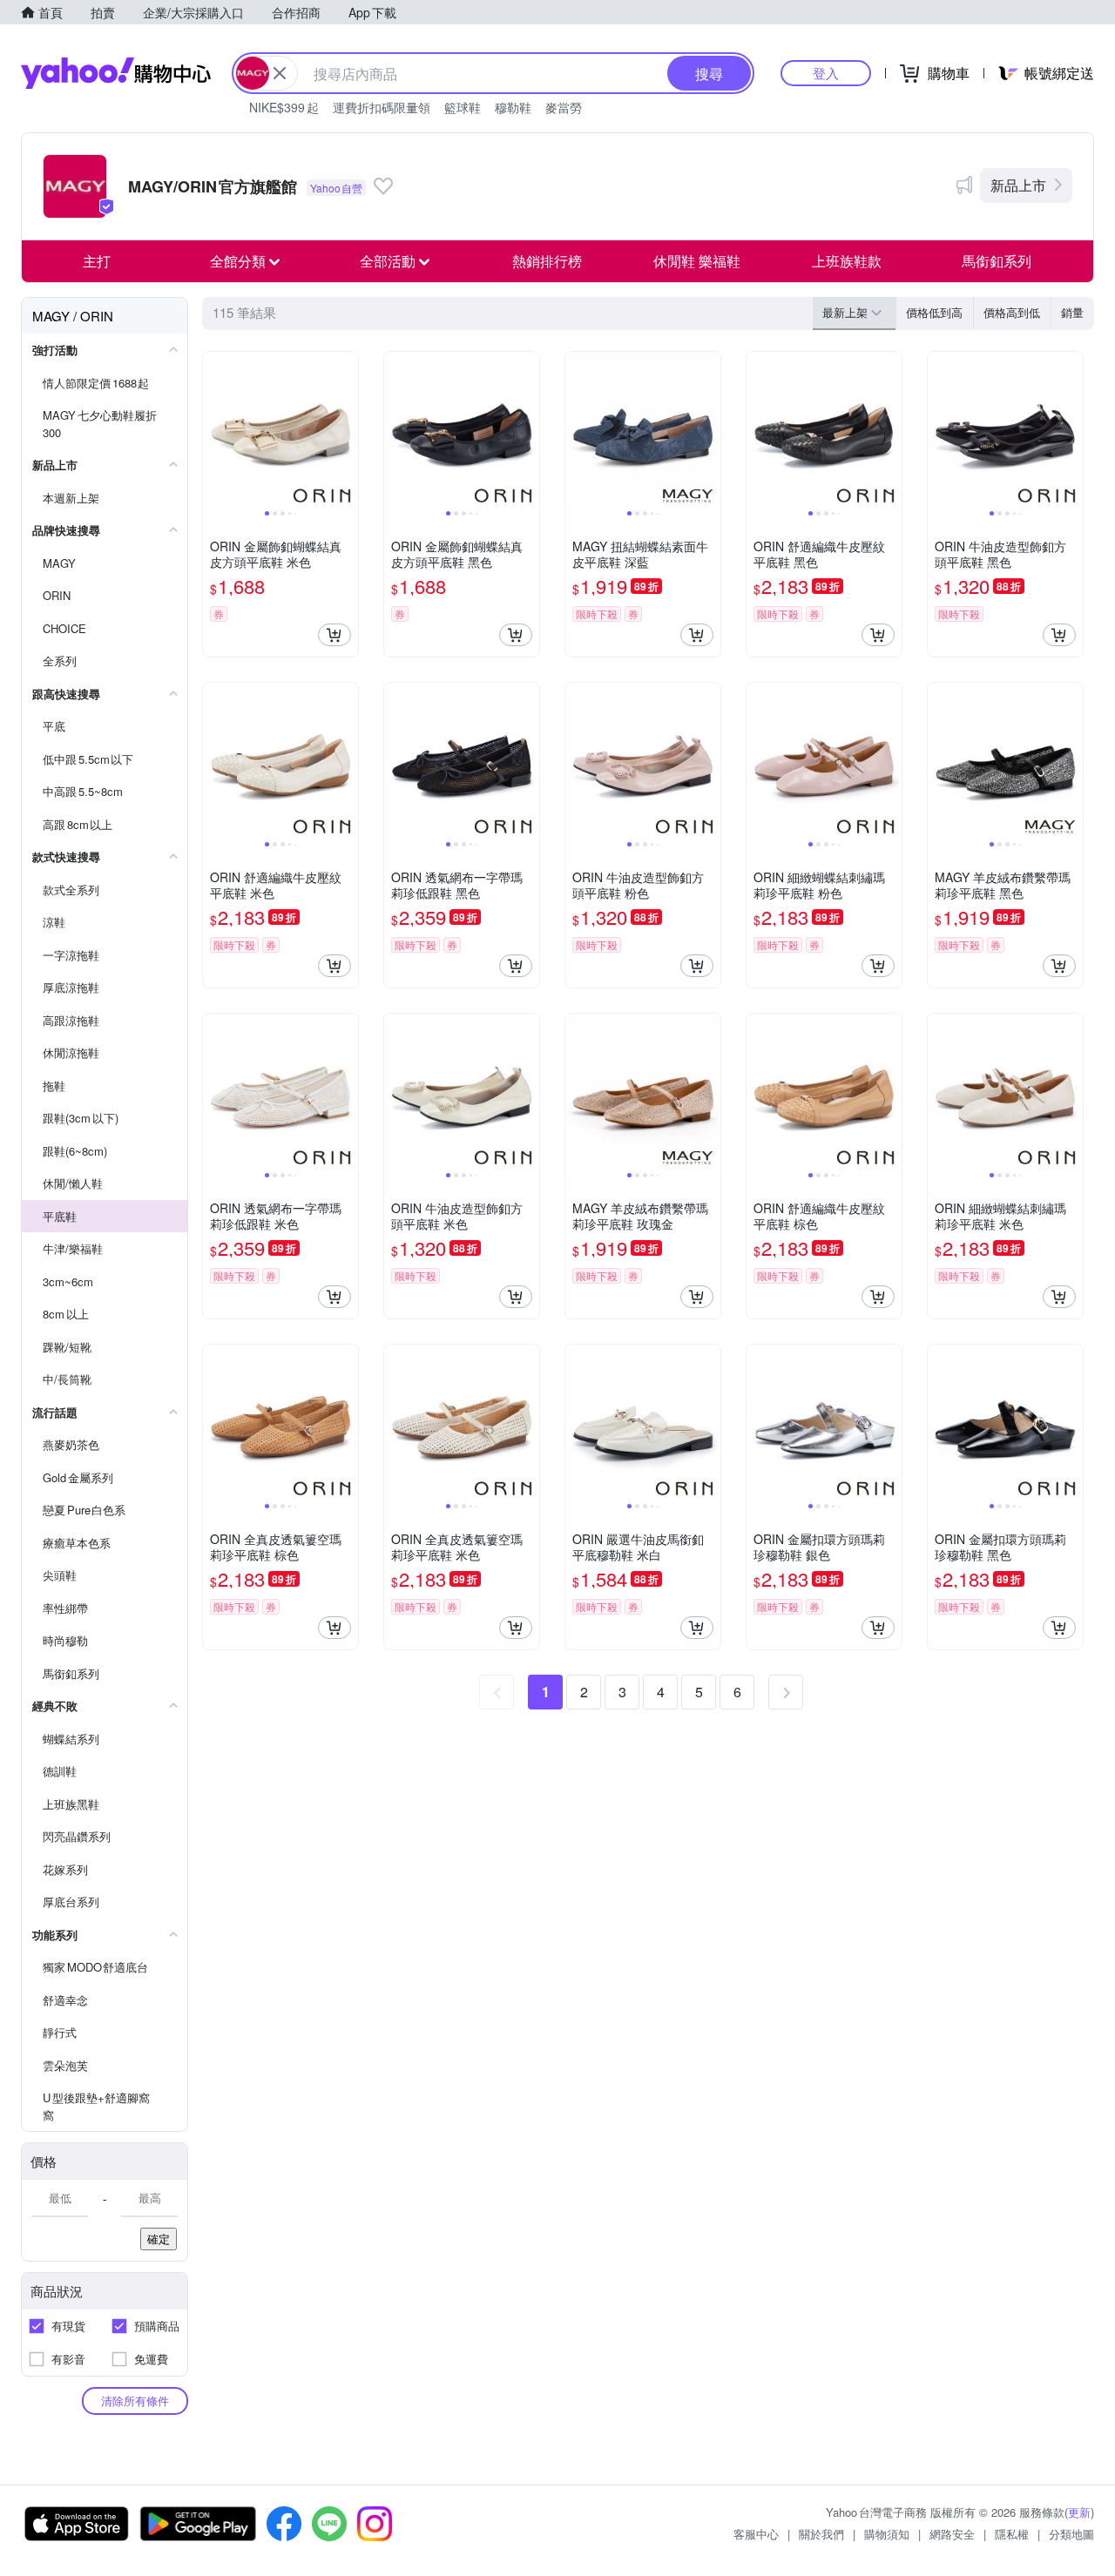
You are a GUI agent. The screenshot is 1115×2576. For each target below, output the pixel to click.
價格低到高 (934, 312)
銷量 (1072, 312)
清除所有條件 (135, 2401)
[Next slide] (347, 429)
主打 (97, 261)
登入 (826, 73)
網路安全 (952, 2534)
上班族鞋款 (847, 261)
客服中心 (756, 2534)
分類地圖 (1071, 2534)
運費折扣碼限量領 (382, 107)
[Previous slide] (214, 429)
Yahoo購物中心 (116, 73)
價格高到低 (1012, 312)
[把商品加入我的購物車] (334, 635)
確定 (159, 2239)
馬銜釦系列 (997, 261)
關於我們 (821, 2534)
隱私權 (1012, 2534)
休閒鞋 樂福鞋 (697, 261)
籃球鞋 (463, 107)
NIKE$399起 (284, 107)
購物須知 (887, 2534)
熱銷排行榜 (547, 261)
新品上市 (1018, 185)
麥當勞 (564, 107)
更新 (1079, 2512)
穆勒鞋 (513, 107)
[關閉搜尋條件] (280, 73)
